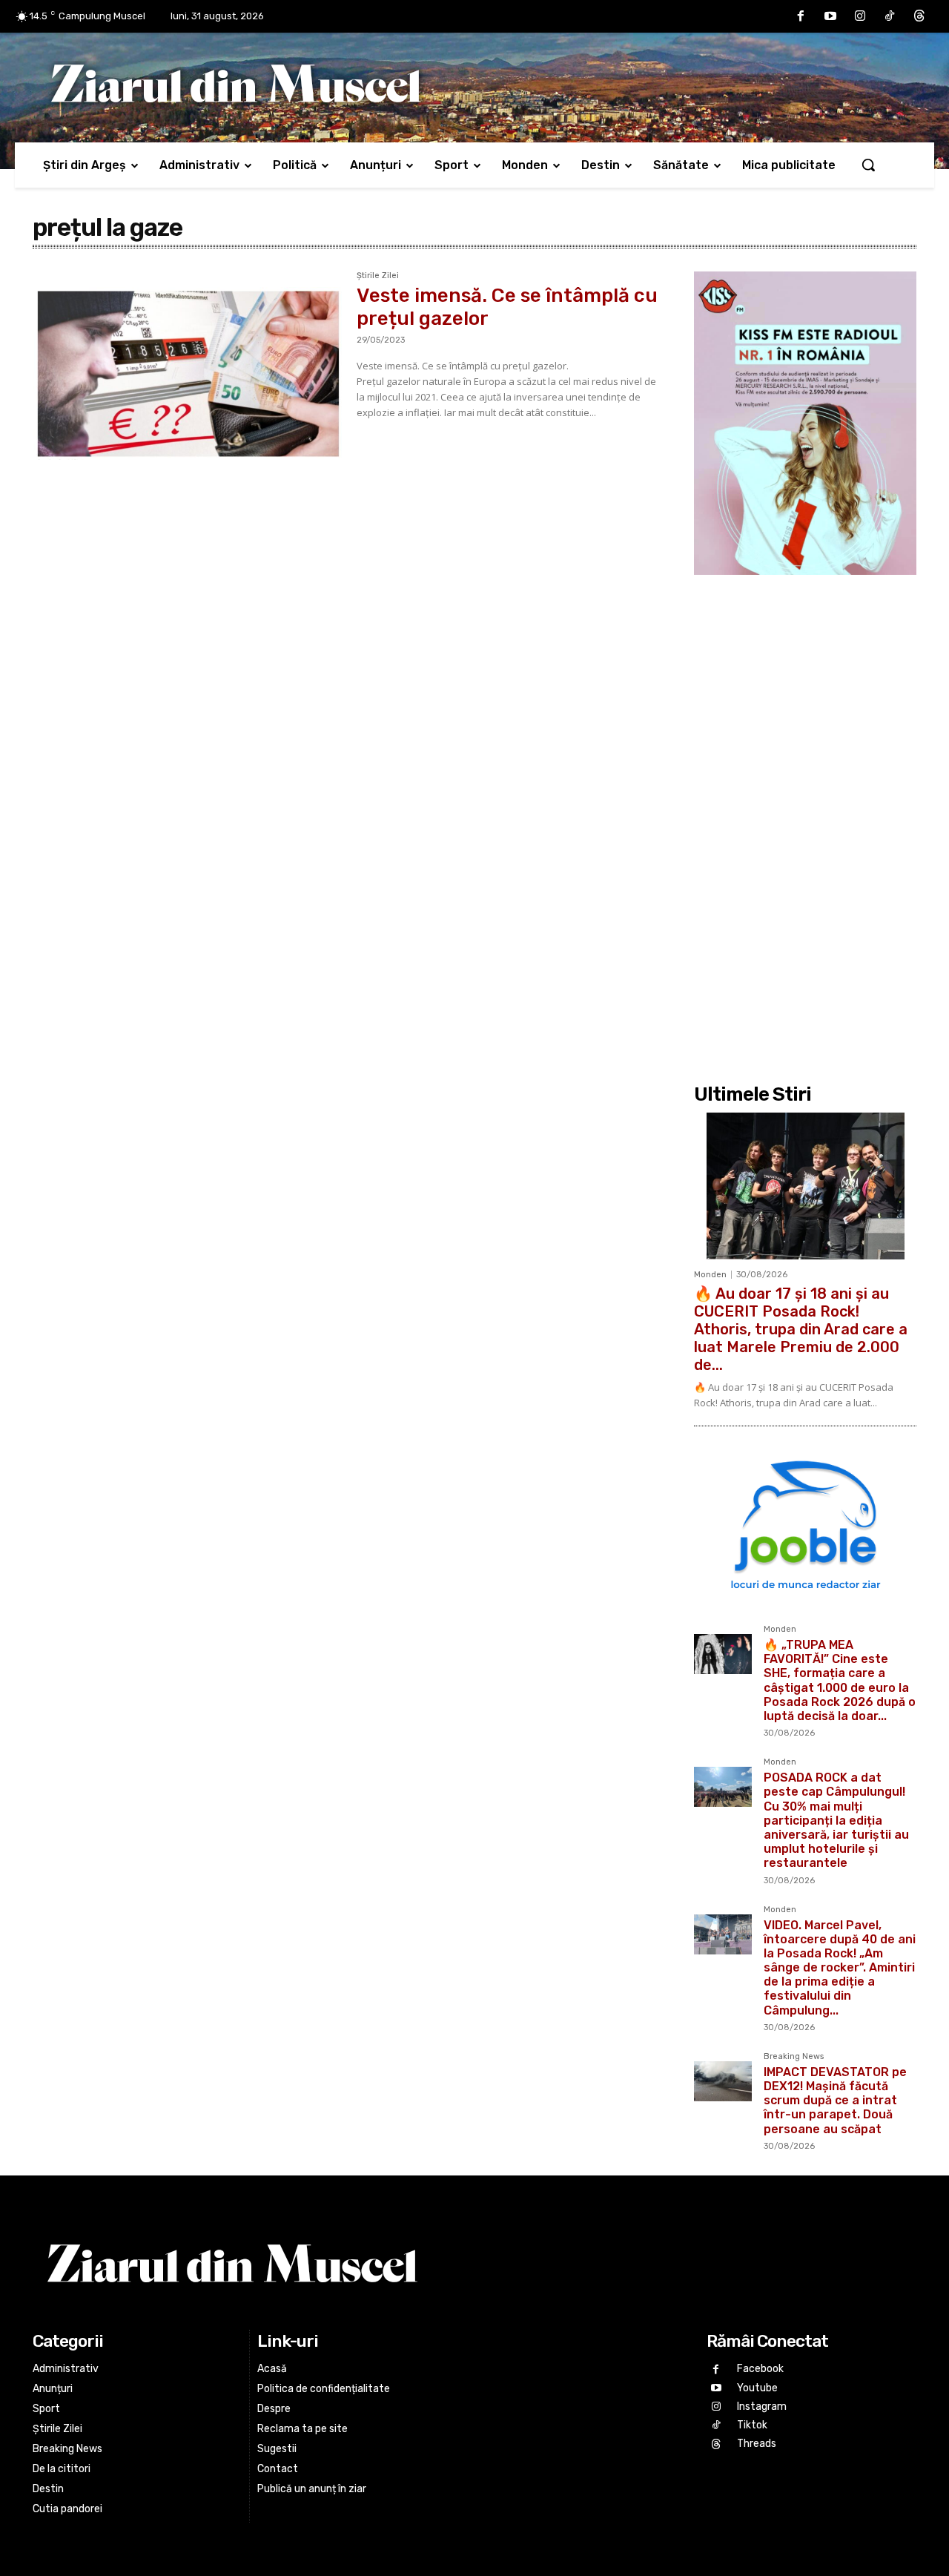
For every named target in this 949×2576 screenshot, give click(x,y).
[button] (868, 165)
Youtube (757, 2388)
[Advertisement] (805, 828)
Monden (710, 1275)
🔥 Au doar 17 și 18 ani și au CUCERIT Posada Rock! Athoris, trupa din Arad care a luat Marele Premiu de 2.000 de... (801, 1329)
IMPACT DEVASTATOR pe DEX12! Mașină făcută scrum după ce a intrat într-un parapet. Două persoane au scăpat (835, 2101)
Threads (757, 2444)
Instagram (762, 2407)
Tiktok (752, 2425)
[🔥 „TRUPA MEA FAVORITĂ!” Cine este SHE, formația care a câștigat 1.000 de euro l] (723, 1654)
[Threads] (919, 16)
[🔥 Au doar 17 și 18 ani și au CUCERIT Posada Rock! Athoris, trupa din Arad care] (805, 1186)
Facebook (760, 2369)
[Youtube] (830, 16)
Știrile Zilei (378, 276)
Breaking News (794, 2057)
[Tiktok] (890, 16)
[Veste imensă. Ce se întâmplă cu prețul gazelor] (187, 374)
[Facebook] (801, 16)
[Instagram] (860, 16)
